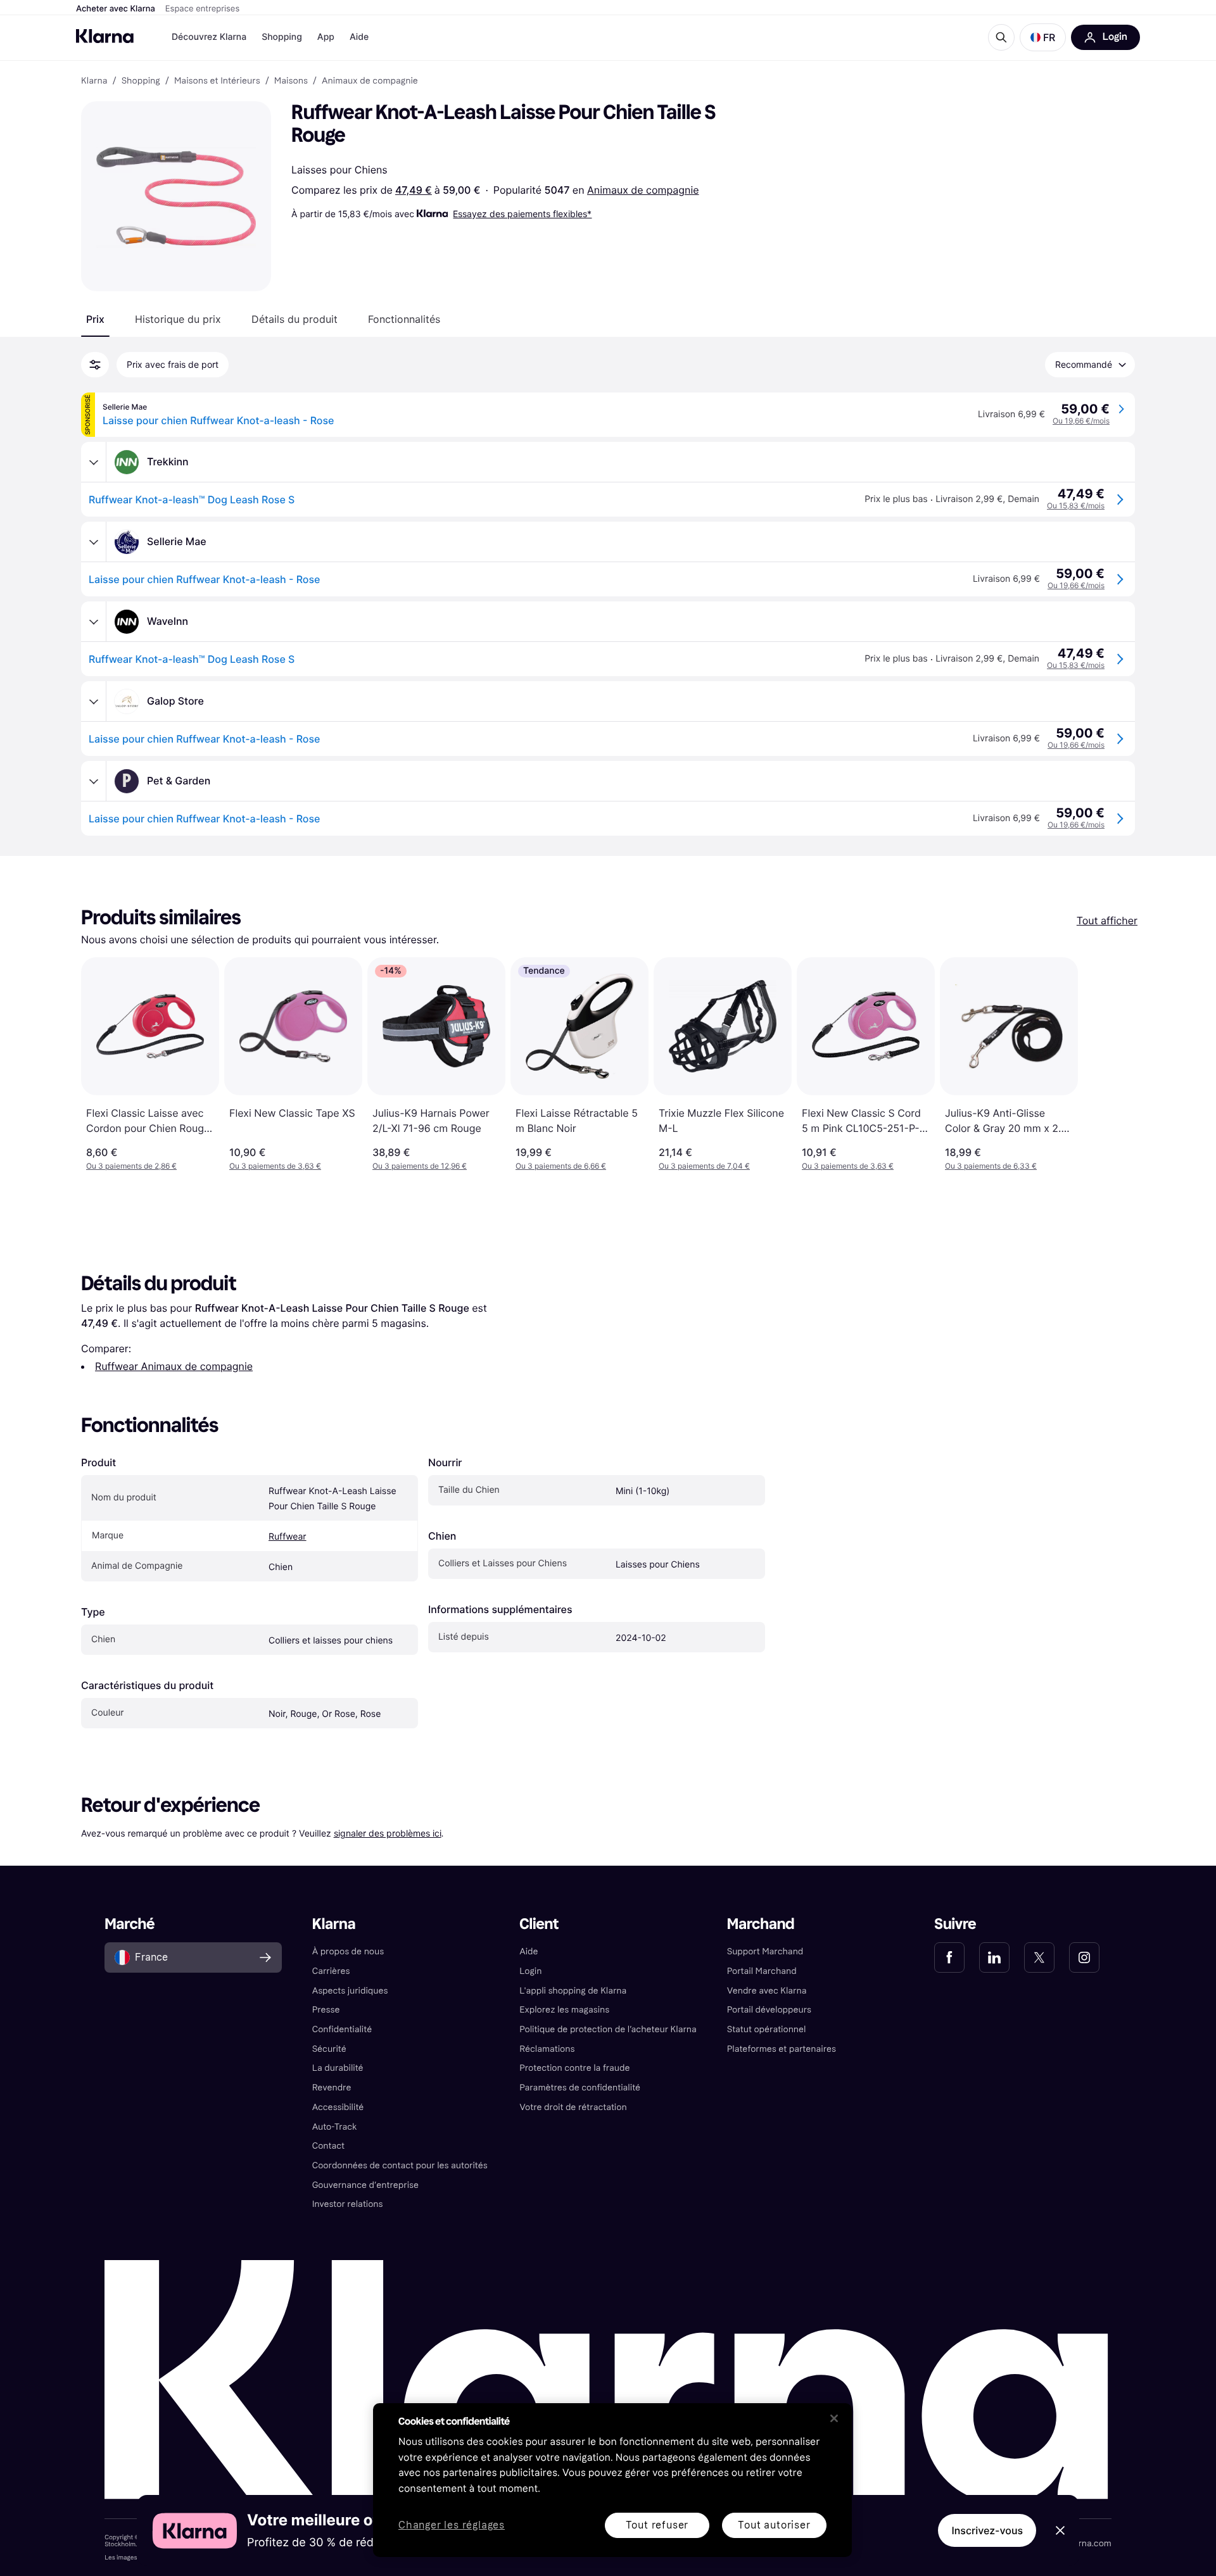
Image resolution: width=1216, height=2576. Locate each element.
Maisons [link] (291, 81)
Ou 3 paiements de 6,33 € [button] (991, 1166)
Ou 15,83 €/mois (1076, 506)
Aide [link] (529, 1951)
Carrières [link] (331, 1971)
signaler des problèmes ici (388, 1833)
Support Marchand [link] (765, 1951)
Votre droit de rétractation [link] (573, 2107)
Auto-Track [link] (335, 2127)
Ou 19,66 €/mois (1081, 421)
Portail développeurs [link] (769, 2010)
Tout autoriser (774, 2525)
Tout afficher (1107, 920)
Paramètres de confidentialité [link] (580, 2088)
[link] (949, 1957)
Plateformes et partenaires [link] (782, 2049)
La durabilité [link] (338, 2068)
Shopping (282, 37)
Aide (359, 37)
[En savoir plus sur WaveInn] (94, 622)
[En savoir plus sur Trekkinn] (94, 462)
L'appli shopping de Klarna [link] (573, 1991)
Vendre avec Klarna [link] (767, 1991)
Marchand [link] (761, 1924)
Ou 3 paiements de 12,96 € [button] (420, 1166)
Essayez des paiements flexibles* (522, 214)
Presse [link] (326, 2010)
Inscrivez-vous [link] (987, 2530)
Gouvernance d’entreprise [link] (365, 2185)
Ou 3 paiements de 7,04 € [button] (704, 1166)
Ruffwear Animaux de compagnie (174, 1366)
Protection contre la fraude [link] (574, 2068)
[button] (1043, 37)
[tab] (95, 319)
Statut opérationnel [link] (767, 2029)
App (326, 37)
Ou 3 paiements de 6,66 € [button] (561, 1166)
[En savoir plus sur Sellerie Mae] (94, 542)
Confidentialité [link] (342, 2029)
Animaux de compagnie (643, 190)
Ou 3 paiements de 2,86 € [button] (131, 1166)
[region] (612, 2480)
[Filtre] (95, 365)
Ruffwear (288, 1537)
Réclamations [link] (547, 2049)
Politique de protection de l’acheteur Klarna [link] (608, 2029)
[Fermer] (834, 2418)
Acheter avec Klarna (116, 9)
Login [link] (530, 1971)
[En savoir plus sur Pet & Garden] (94, 781)
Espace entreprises (202, 9)
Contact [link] (328, 2146)
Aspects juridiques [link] (350, 1991)
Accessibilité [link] (338, 2107)
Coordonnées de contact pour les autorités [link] (400, 2165)
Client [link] (539, 1924)
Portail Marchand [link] (762, 1971)
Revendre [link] (332, 2088)
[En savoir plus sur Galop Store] (94, 701)
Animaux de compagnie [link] (370, 81)
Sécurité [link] (329, 2049)
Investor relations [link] (348, 2204)
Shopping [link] (141, 81)
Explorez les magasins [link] (564, 2010)
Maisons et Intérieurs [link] (217, 81)
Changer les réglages (452, 2526)
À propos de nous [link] (348, 1951)
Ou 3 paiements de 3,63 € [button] (275, 1166)
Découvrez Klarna (209, 37)
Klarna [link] (94, 81)
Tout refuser (657, 2525)
